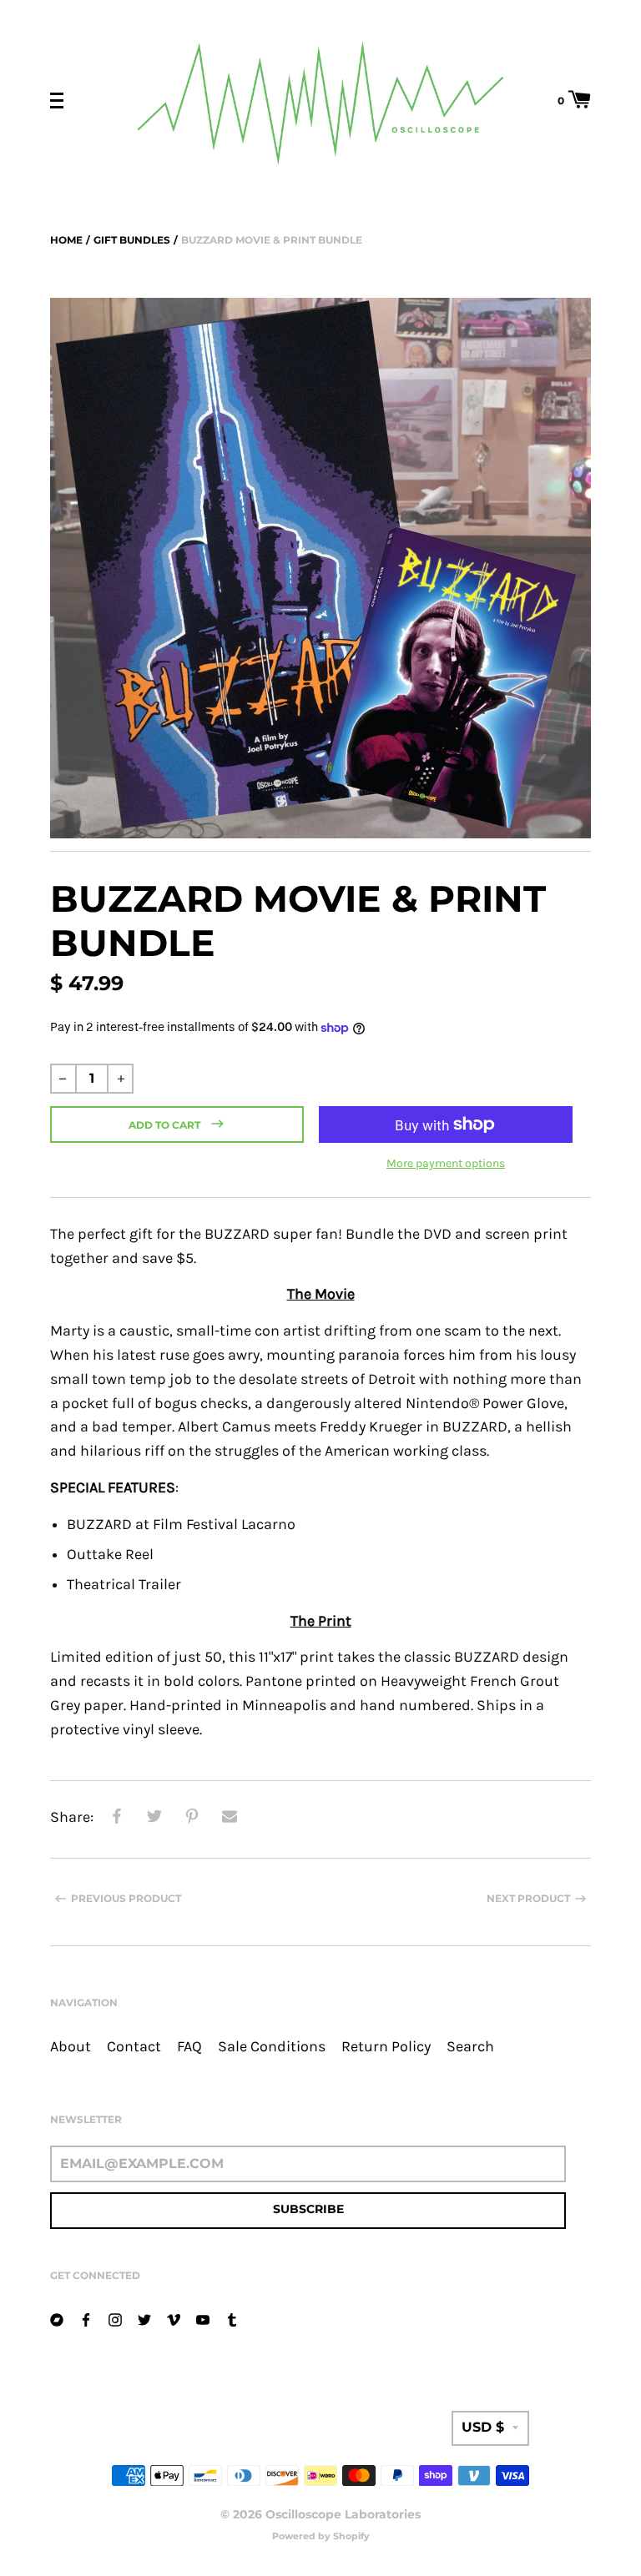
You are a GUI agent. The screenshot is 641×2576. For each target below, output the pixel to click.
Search (470, 2047)
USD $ (483, 2427)
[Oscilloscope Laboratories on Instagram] (115, 2318)
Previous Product (126, 1898)
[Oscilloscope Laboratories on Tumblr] (232, 2318)
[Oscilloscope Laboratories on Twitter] (144, 2318)
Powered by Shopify (321, 2536)
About (71, 2047)
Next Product (528, 1898)
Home (66, 240)
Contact (134, 2047)
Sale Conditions (272, 2047)
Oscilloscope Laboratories (343, 2514)
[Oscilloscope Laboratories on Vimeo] (174, 2318)
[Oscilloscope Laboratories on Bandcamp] (57, 2318)
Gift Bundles (132, 240)
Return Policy (386, 2047)
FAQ (189, 2047)
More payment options (446, 1163)
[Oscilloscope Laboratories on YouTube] (203, 2318)
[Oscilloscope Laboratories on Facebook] (86, 2318)
